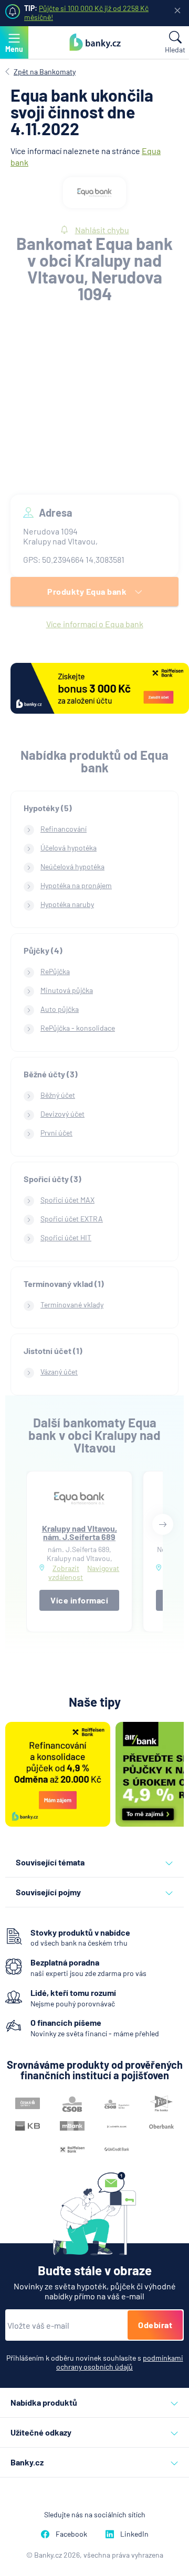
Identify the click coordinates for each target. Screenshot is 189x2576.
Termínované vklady (72, 1305)
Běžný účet (58, 1095)
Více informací (79, 1600)
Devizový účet (62, 1114)
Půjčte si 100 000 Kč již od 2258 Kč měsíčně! (86, 13)
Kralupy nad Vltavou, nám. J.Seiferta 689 (80, 1532)
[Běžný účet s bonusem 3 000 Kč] (100, 689)
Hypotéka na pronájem (76, 885)
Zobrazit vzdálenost (66, 1573)
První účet (56, 1133)
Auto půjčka (60, 1009)
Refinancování (64, 829)
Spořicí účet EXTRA (72, 1219)
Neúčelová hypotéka (72, 866)
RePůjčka (55, 971)
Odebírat (155, 2325)
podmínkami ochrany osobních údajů (120, 2362)
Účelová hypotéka (69, 848)
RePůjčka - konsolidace (78, 1028)
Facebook (71, 2534)
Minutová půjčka (67, 990)
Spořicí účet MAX (67, 1200)
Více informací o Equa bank (95, 624)
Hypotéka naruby (67, 904)
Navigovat (103, 1568)
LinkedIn (134, 2534)
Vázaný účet (59, 1372)
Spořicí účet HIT (66, 1237)
